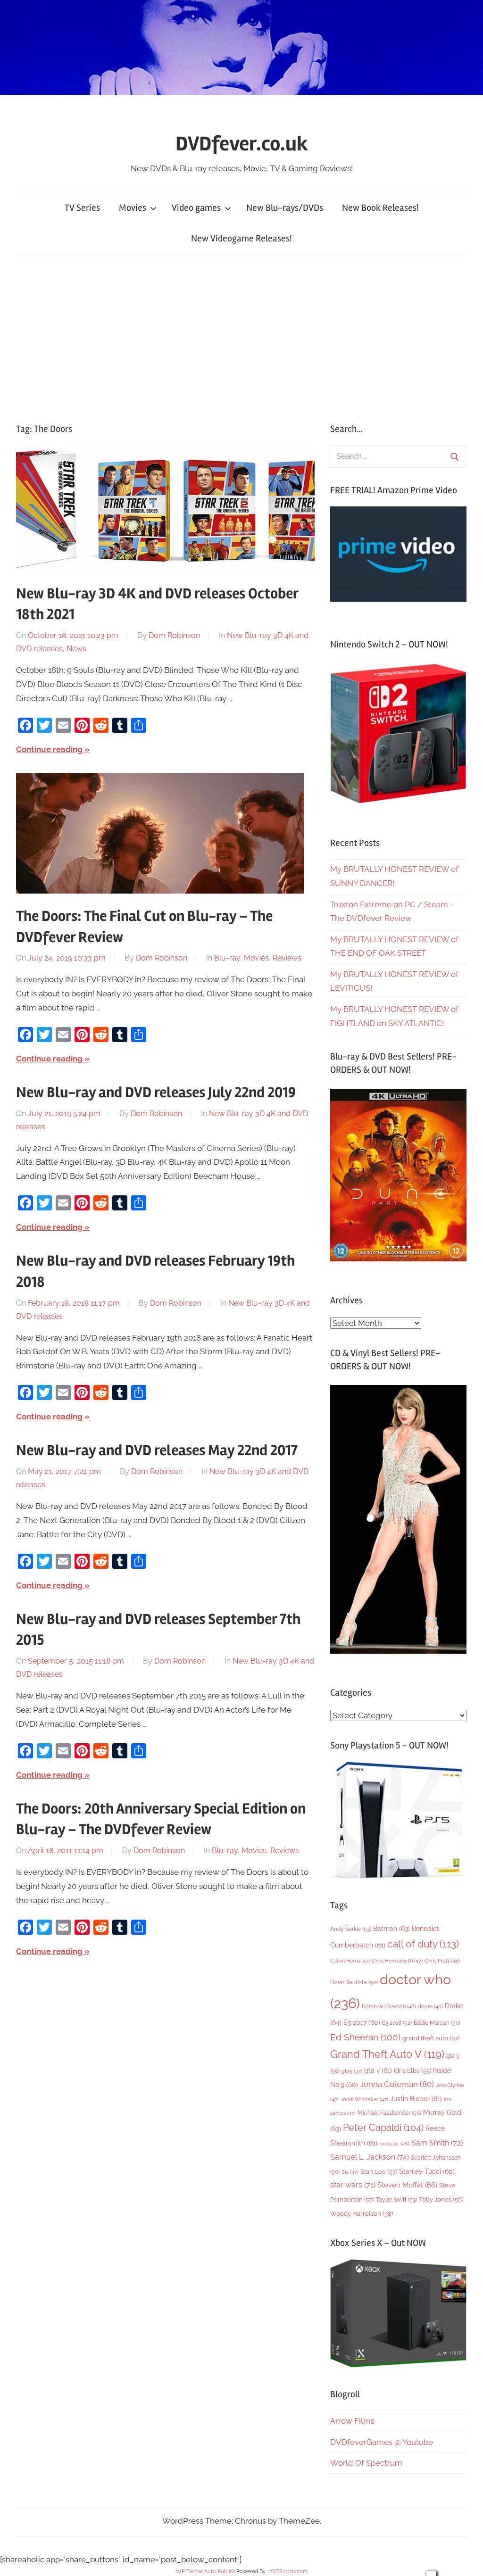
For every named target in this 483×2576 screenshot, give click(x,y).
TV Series (82, 208)
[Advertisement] (241, 336)
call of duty (423, 1944)
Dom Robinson (174, 635)
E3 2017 (362, 2022)
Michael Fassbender (389, 2113)
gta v (378, 2071)
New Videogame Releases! (241, 238)
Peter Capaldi (383, 2128)
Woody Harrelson (362, 2213)
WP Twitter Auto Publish (205, 2572)
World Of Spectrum (366, 2463)
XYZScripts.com (288, 2572)
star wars (353, 2185)
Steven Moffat (407, 2185)
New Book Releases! (380, 208)
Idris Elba (412, 2071)
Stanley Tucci (427, 2171)
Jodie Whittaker (364, 2100)
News (76, 649)
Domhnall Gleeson (389, 2006)
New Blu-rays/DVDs (285, 208)
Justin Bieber (416, 2099)
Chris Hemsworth (397, 1961)
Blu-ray (227, 958)
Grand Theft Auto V (387, 2054)
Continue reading (49, 749)
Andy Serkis (351, 1929)
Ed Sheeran (365, 2037)
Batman (391, 1928)
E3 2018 (397, 2023)
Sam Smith (437, 2143)
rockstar (394, 2144)
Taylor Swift (396, 2199)
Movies (133, 208)
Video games (196, 208)
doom (430, 2006)
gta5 (352, 2071)
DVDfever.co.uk (242, 144)
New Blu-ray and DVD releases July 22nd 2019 (156, 1092)
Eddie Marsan (437, 2023)
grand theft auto (431, 2038)
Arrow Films (352, 2421)
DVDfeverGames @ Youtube (382, 2442)
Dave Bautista (354, 1982)
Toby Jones (441, 2199)
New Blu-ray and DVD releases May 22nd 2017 (157, 1450)
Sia (350, 2172)
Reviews (287, 958)
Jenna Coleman (397, 2084)
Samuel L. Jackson (370, 2157)
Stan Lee (379, 2172)
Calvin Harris (350, 1961)
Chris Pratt (442, 1961)
